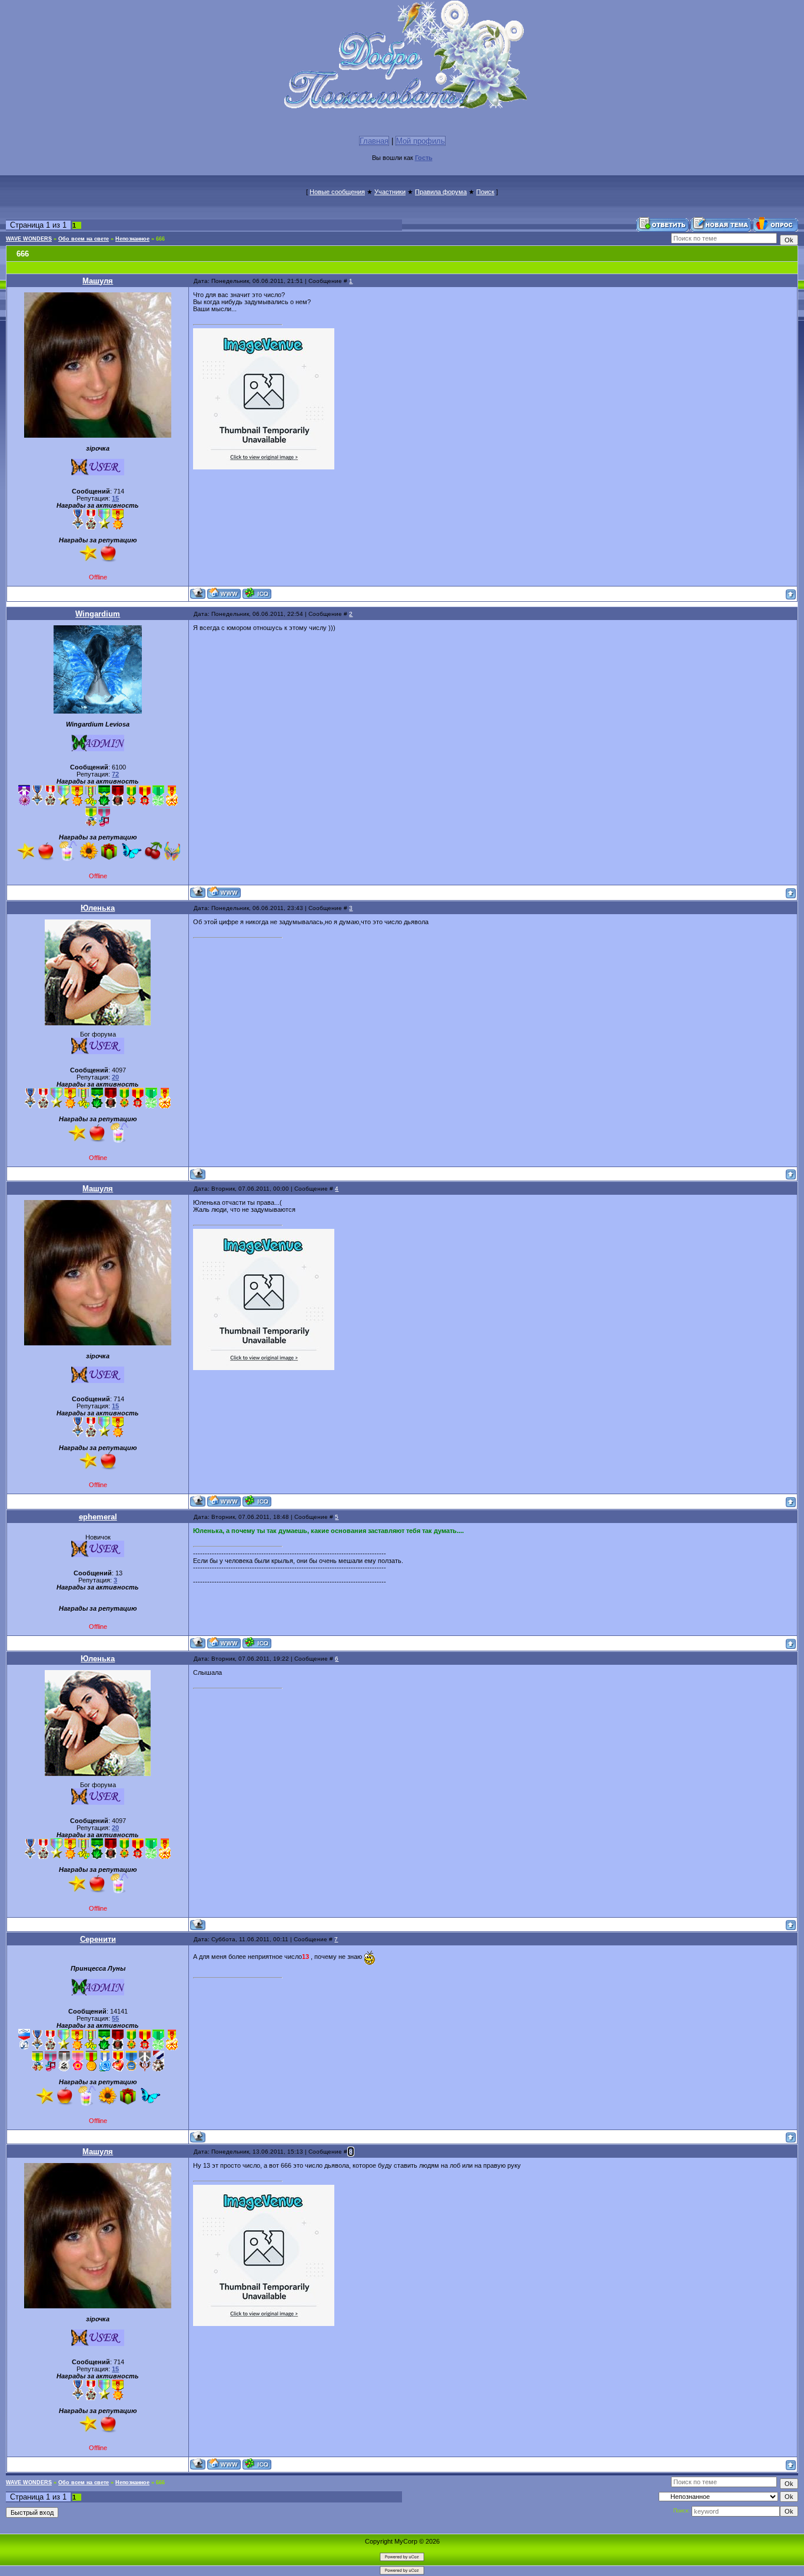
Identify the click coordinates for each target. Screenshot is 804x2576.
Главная (374, 141)
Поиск (485, 192)
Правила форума (441, 192)
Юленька (98, 908)
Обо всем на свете (84, 239)
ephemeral (98, 1517)
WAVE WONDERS (29, 239)
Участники (390, 192)
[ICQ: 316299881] (257, 1643)
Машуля (98, 281)
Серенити (98, 1939)
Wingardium (98, 614)
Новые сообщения (337, 192)
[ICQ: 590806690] (257, 593)
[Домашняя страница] (224, 593)
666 (160, 239)
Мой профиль (421, 141)
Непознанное (132, 239)
